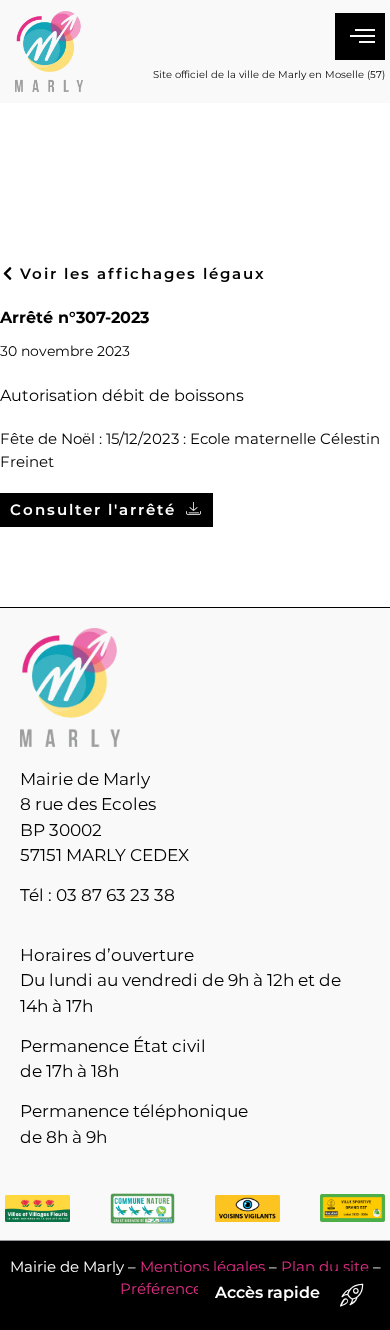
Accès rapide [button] (267, 1292)
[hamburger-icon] (360, 37)
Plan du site (325, 1266)
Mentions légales (202, 1266)
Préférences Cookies (195, 1288)
